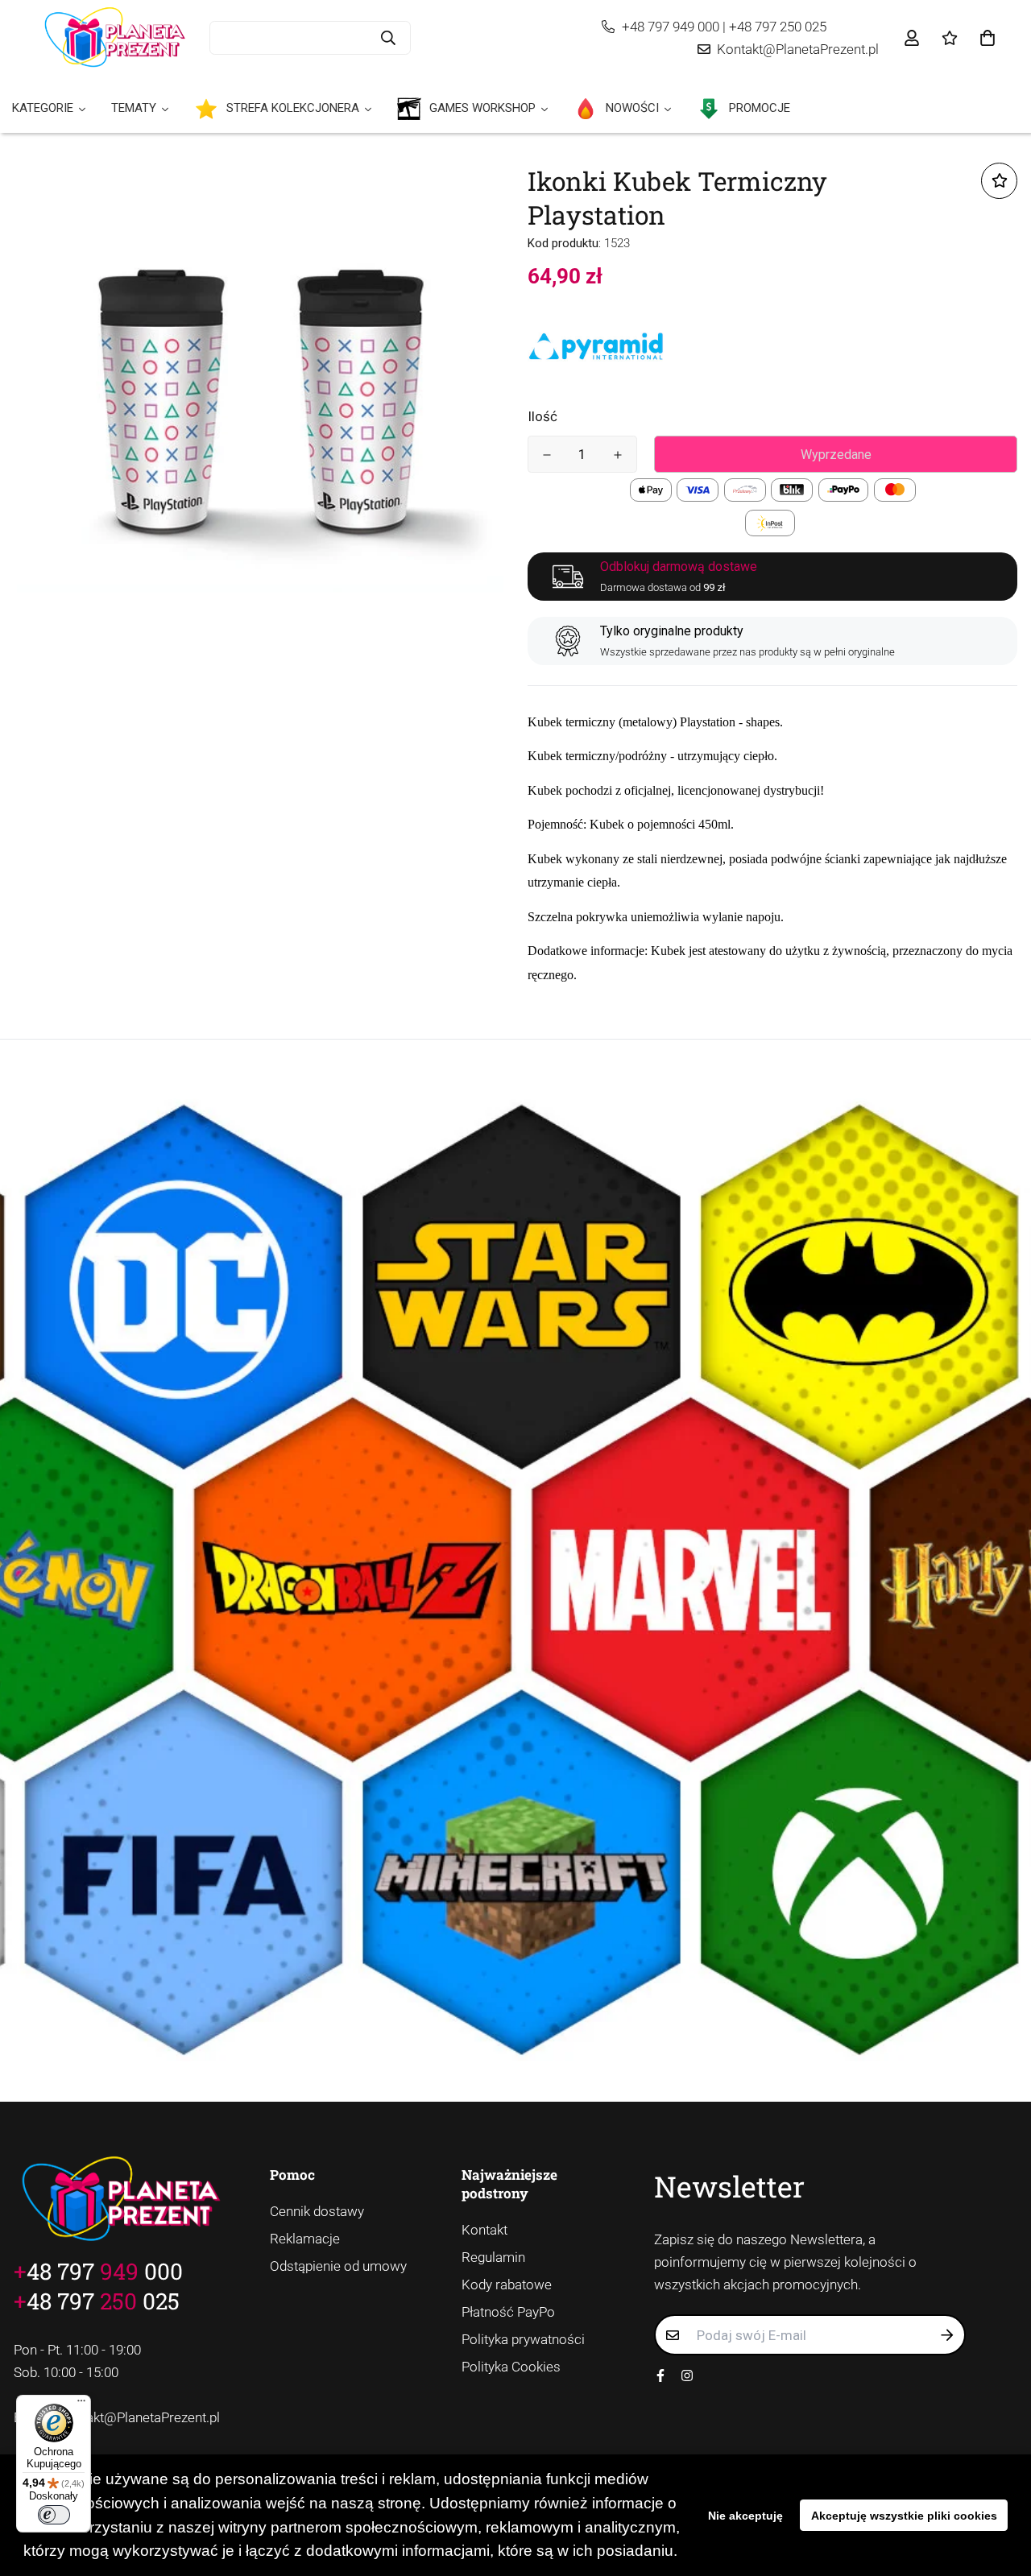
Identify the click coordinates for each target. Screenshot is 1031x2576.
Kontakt (484, 2230)
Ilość (542, 416)
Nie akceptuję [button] (745, 2516)
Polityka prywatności (523, 2339)
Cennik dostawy (317, 2211)
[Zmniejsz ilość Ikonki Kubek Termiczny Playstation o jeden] (547, 455)
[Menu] (81, 2404)
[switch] (54, 2515)
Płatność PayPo (508, 2312)
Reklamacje (305, 2239)
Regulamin (493, 2257)
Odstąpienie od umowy (338, 2266)
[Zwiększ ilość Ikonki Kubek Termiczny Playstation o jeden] (618, 455)
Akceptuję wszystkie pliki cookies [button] (904, 2516)
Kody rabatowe (507, 2284)
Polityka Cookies (511, 2367)
